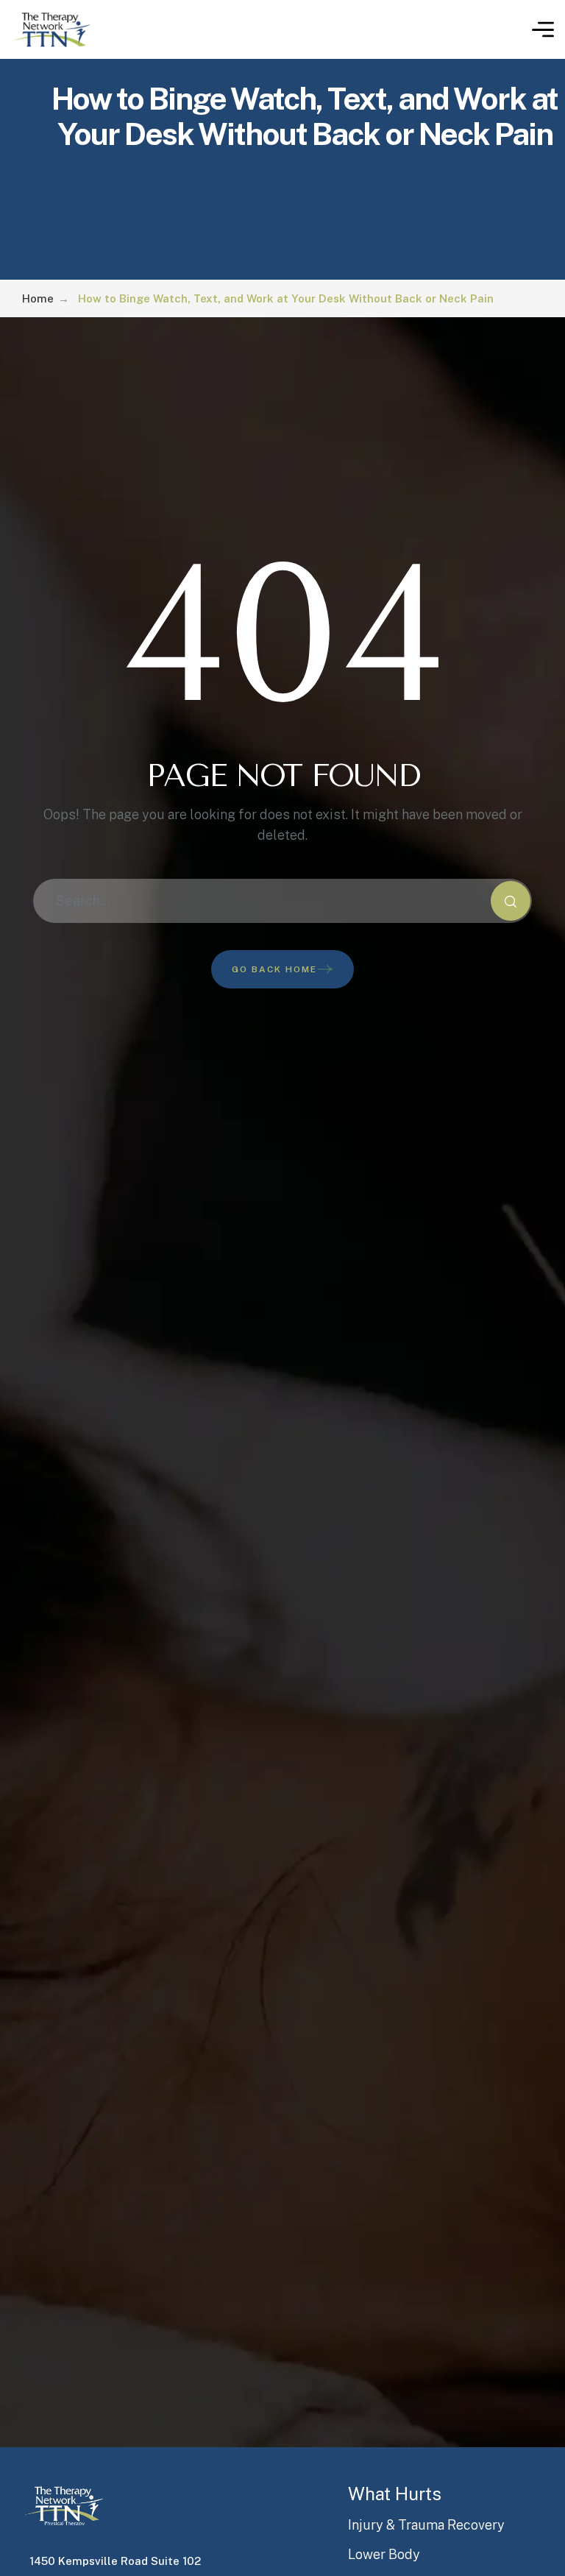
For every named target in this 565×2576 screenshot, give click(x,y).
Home (38, 298)
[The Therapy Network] (51, 30)
